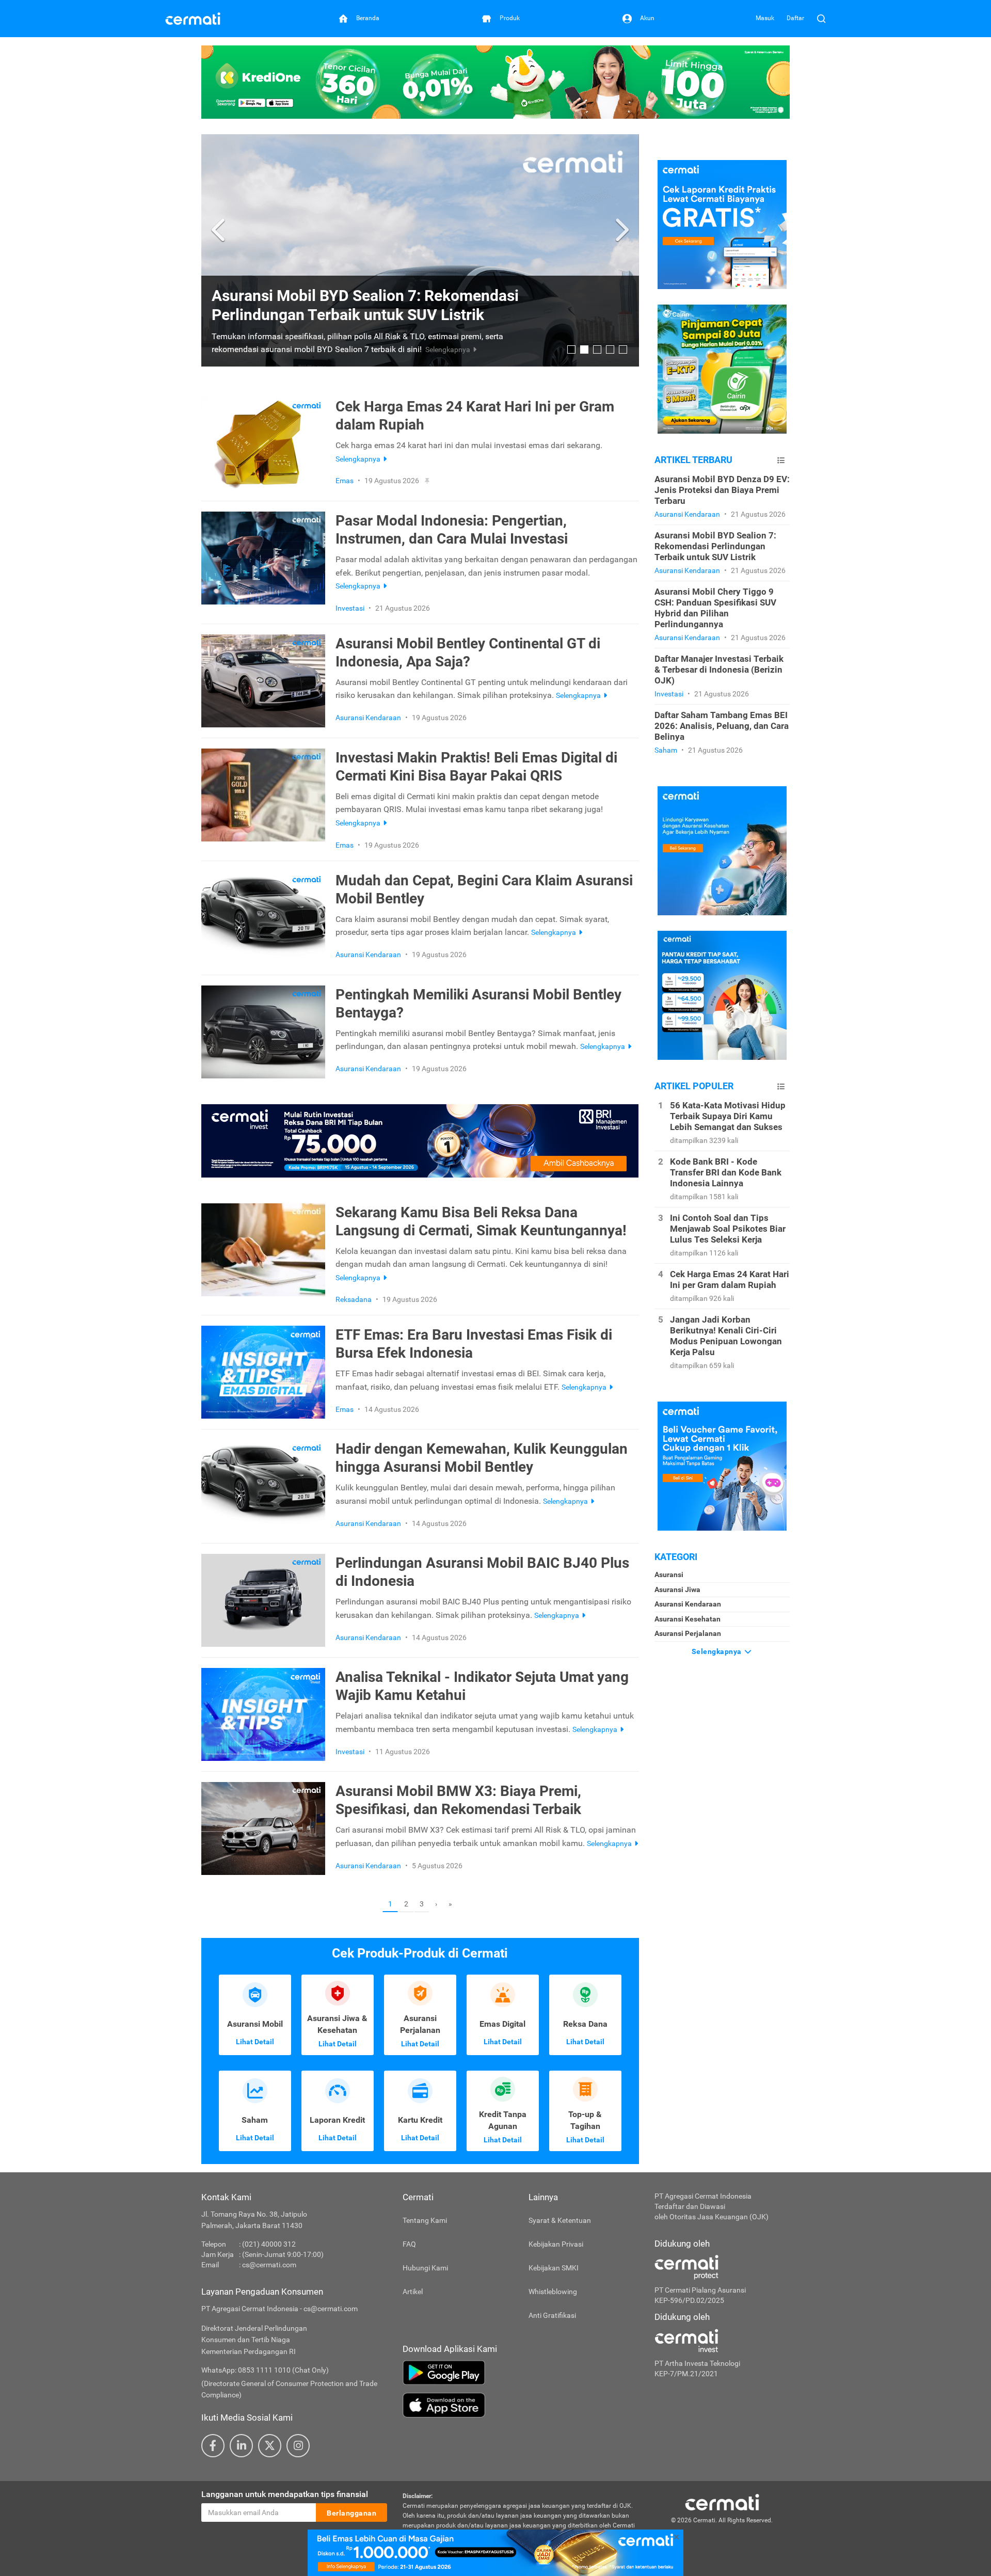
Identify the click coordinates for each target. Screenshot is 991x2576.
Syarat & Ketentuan (560, 2220)
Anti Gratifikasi (552, 2315)
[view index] (781, 460)
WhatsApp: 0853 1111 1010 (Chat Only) (265, 2370)
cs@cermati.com (269, 2265)
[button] (220, 230)
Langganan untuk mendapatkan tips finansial (285, 2494)
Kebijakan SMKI (554, 2268)
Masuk (765, 18)
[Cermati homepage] (722, 2502)
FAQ (409, 2244)
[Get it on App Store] (521, 2405)
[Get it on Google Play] (521, 2373)
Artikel (413, 2292)
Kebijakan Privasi (556, 2244)
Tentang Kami (425, 2220)
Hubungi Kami (425, 2268)
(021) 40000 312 (269, 2244)
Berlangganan (351, 2513)
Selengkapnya (718, 1651)
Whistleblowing (553, 2292)
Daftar (795, 18)
